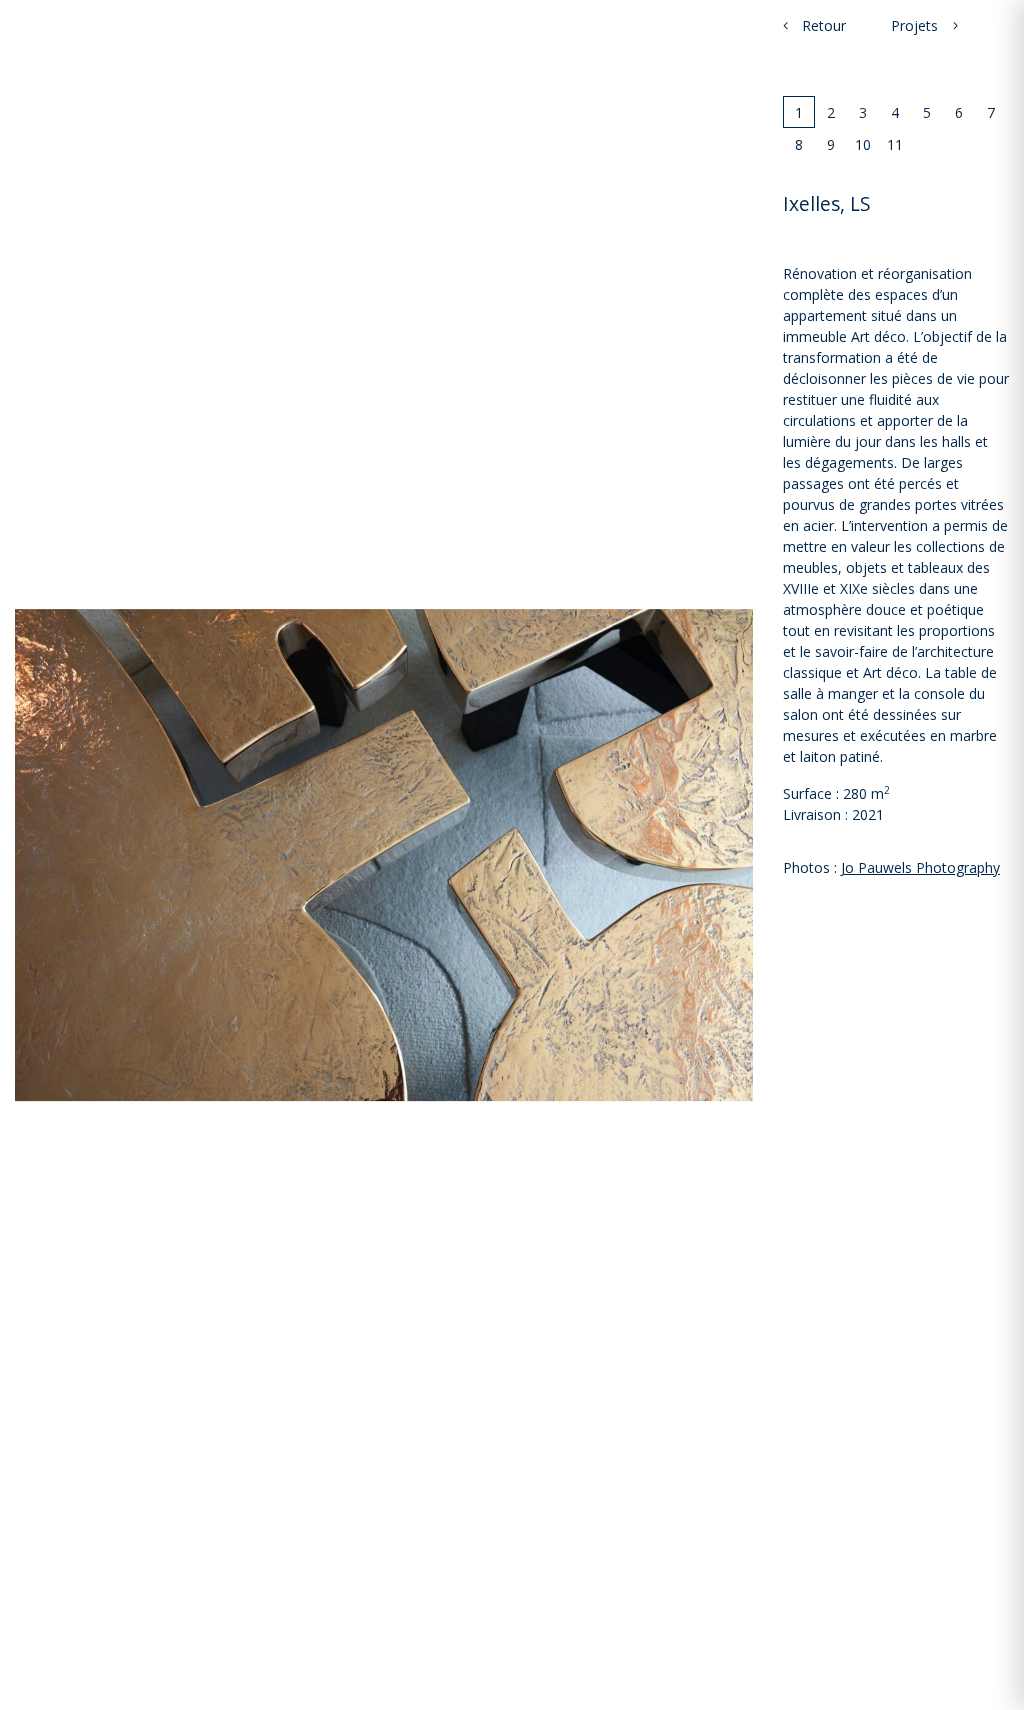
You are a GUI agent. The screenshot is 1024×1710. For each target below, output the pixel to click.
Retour (822, 25)
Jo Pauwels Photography (920, 867)
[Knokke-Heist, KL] (955, 25)
